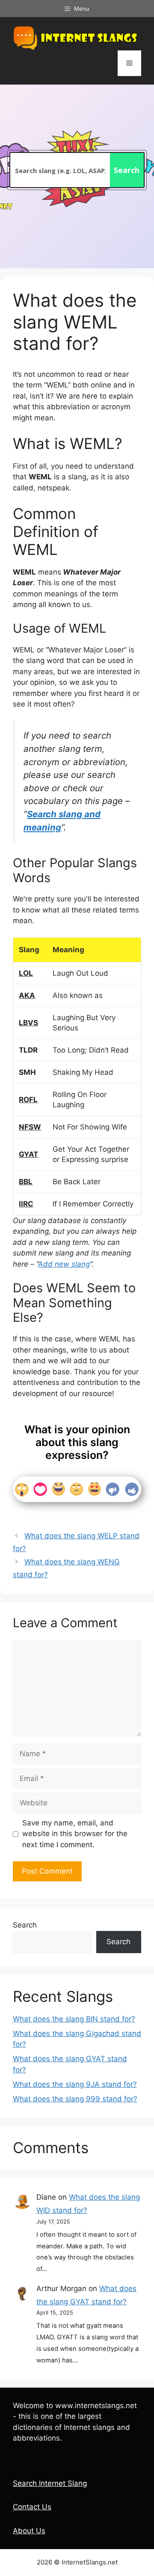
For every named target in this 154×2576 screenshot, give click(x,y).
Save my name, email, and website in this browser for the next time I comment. (75, 1834)
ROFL (28, 1100)
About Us (29, 2531)
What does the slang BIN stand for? (74, 2019)
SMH (27, 1072)
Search (25, 1925)
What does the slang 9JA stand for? (75, 2084)
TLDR (28, 1050)
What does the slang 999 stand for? (75, 2099)
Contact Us (32, 2507)
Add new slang (64, 1264)
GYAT (28, 1154)
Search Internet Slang (50, 2483)
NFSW (30, 1127)
